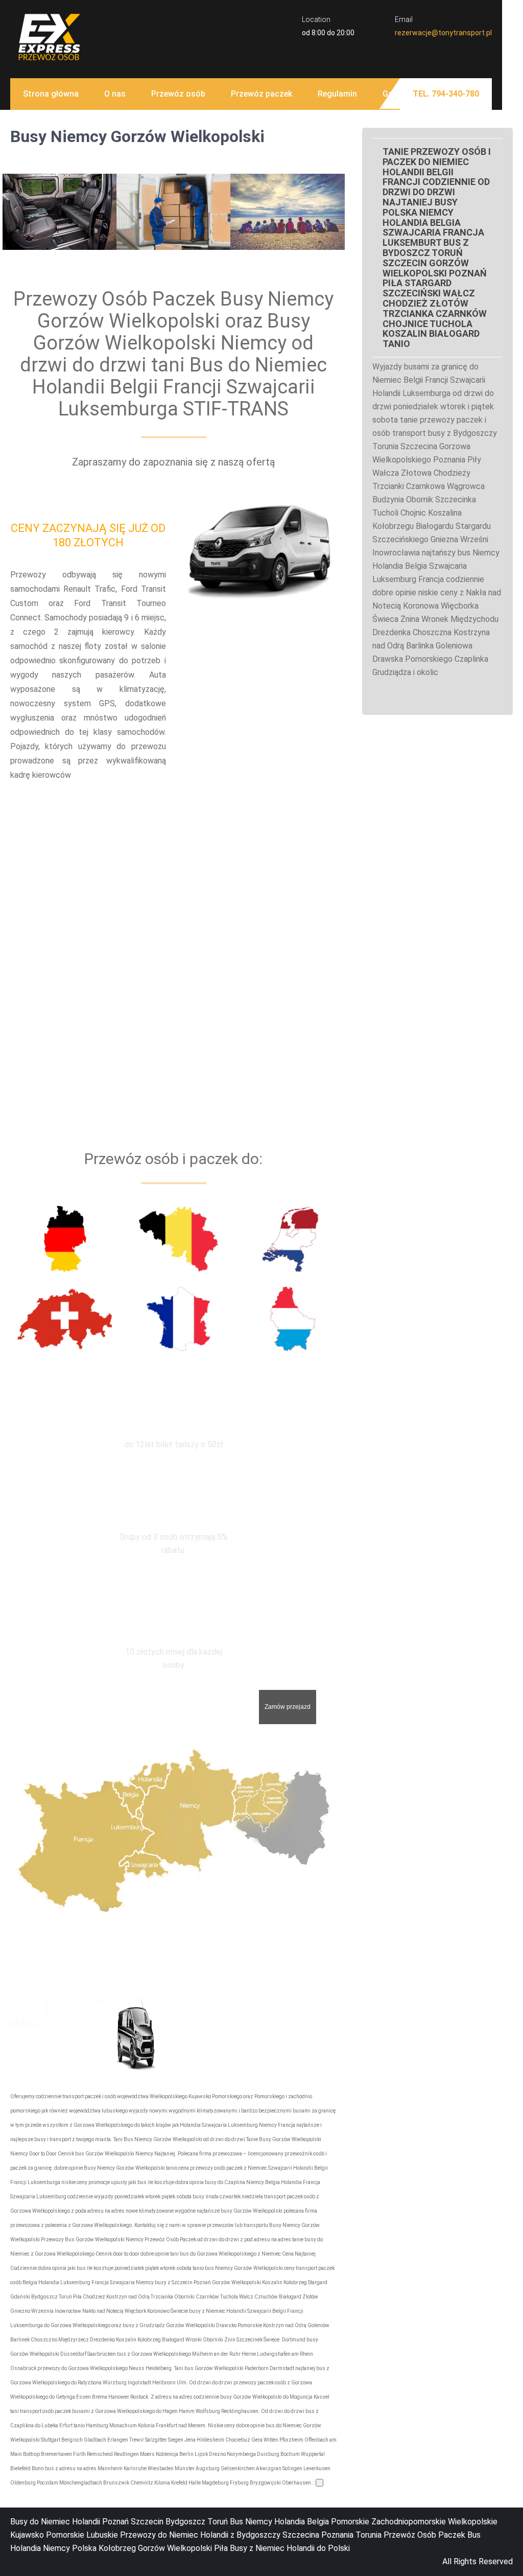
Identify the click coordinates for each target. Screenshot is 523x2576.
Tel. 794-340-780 (446, 94)
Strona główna (51, 94)
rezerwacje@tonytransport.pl (443, 33)
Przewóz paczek (261, 94)
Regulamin (337, 94)
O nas (115, 94)
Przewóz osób (178, 94)
